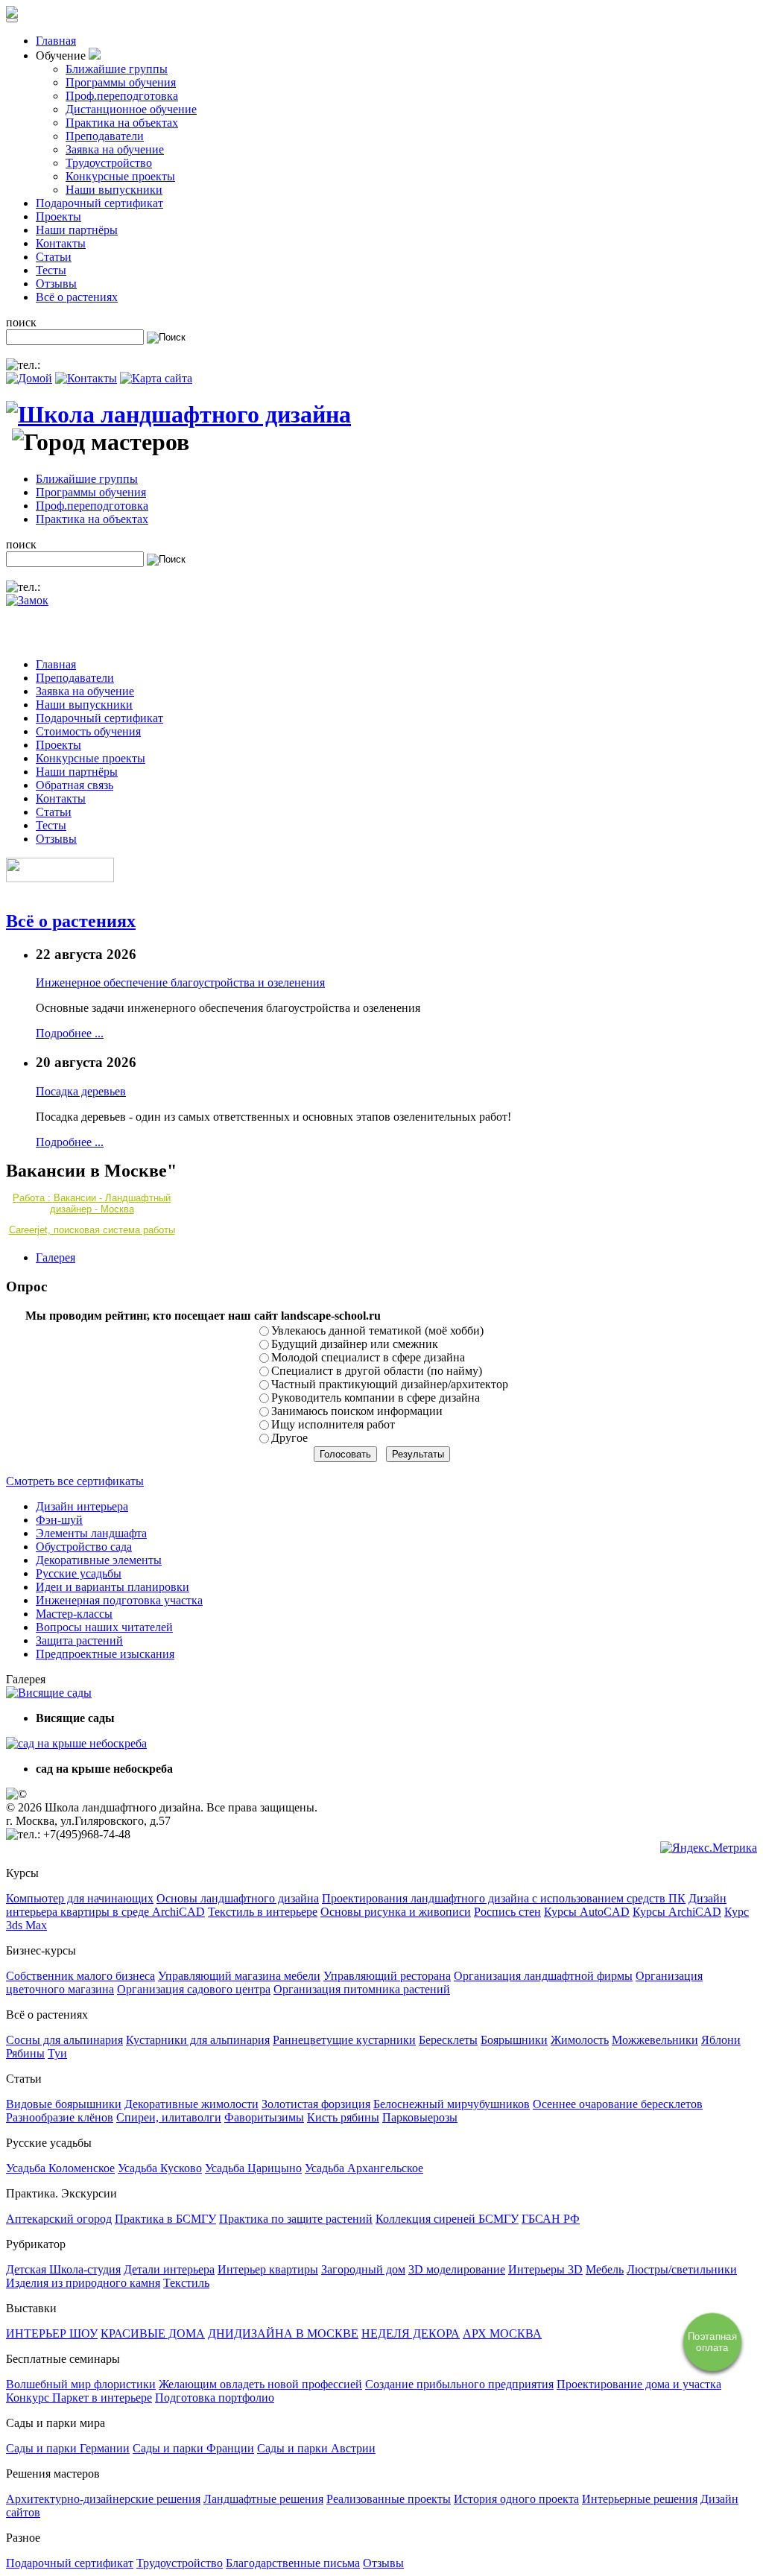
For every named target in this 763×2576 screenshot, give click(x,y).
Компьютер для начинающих (80, 1898)
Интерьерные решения (640, 2499)
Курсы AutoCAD (587, 1912)
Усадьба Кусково (160, 2168)
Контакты (61, 243)
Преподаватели (105, 136)
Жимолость (580, 2040)
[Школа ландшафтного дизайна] (178, 414)
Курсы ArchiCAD (677, 1912)
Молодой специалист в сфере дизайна (368, 1357)
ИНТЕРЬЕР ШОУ (52, 2333)
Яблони (721, 2040)
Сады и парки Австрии (316, 2448)
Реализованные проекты (389, 2499)
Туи (57, 2053)
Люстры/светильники (682, 2269)
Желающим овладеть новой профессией (260, 2384)
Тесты (51, 270)
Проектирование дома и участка (639, 2384)
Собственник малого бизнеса (80, 1976)
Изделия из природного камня (83, 2283)
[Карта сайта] (156, 378)
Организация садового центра (194, 1989)
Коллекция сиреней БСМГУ (447, 2219)
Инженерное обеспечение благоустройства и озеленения (180, 982)
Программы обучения (121, 82)
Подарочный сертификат (99, 203)
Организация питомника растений (362, 1989)
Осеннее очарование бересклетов (618, 2104)
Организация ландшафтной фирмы (543, 1976)
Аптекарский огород (59, 2219)
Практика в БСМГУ (165, 2219)
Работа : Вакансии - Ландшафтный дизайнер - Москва (92, 1203)
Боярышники (514, 2040)
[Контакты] (86, 378)
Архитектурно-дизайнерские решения (103, 2499)
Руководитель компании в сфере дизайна (376, 1398)
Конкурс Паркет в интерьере (79, 2398)
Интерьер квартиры (268, 2269)
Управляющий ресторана (387, 1976)
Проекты (58, 216)
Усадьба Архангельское (364, 2168)
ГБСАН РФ (551, 2219)
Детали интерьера (169, 2269)
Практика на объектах (122, 123)
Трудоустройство (109, 163)
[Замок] (27, 600)
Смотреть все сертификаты (75, 1481)
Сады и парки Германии (68, 2448)
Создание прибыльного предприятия (459, 2384)
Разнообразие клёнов (60, 2117)
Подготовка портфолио (215, 2398)
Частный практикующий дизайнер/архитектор (390, 1384)
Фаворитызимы (264, 2117)
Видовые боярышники (64, 2104)
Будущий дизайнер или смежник (355, 1344)
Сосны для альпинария (64, 2040)
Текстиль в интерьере (263, 1912)
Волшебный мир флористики (81, 2384)
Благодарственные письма (293, 2563)
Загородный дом (363, 2269)
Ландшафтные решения (263, 2499)
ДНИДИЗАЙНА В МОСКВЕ (283, 2333)
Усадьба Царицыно (253, 2168)
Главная (56, 41)
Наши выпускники (114, 190)
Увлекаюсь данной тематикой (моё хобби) (377, 1330)
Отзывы (56, 284)
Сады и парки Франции (193, 2448)
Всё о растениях (77, 297)
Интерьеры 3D (545, 2269)
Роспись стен (507, 1912)
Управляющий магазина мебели (239, 1976)
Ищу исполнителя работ (333, 1424)
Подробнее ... (70, 1033)
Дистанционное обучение (131, 109)
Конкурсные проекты (120, 176)
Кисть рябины (343, 2117)
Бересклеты (448, 2040)
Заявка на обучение (115, 149)
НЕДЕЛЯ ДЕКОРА (411, 2333)
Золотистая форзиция (316, 2104)
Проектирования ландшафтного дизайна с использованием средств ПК (504, 1898)
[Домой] (29, 378)
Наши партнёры (77, 230)
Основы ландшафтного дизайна (238, 1898)
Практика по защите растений (296, 2219)
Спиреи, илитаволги (169, 2117)
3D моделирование (457, 2269)
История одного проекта (516, 2499)
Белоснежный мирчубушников (452, 2104)
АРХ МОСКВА (502, 2333)
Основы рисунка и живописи (396, 1912)
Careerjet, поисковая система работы (92, 1230)
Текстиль (186, 2283)
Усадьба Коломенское (60, 2168)
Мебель (605, 2269)
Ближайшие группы (117, 69)
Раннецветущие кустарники (344, 2040)
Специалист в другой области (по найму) (377, 1371)
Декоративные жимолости (191, 2104)
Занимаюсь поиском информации (357, 1411)
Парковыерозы (420, 2117)
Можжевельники (655, 2040)
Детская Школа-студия (63, 2269)
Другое (289, 1438)
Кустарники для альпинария (198, 2040)
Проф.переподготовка (122, 96)
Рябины (25, 2053)
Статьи (54, 257)
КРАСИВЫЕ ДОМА (153, 2333)
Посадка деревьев (81, 1091)
